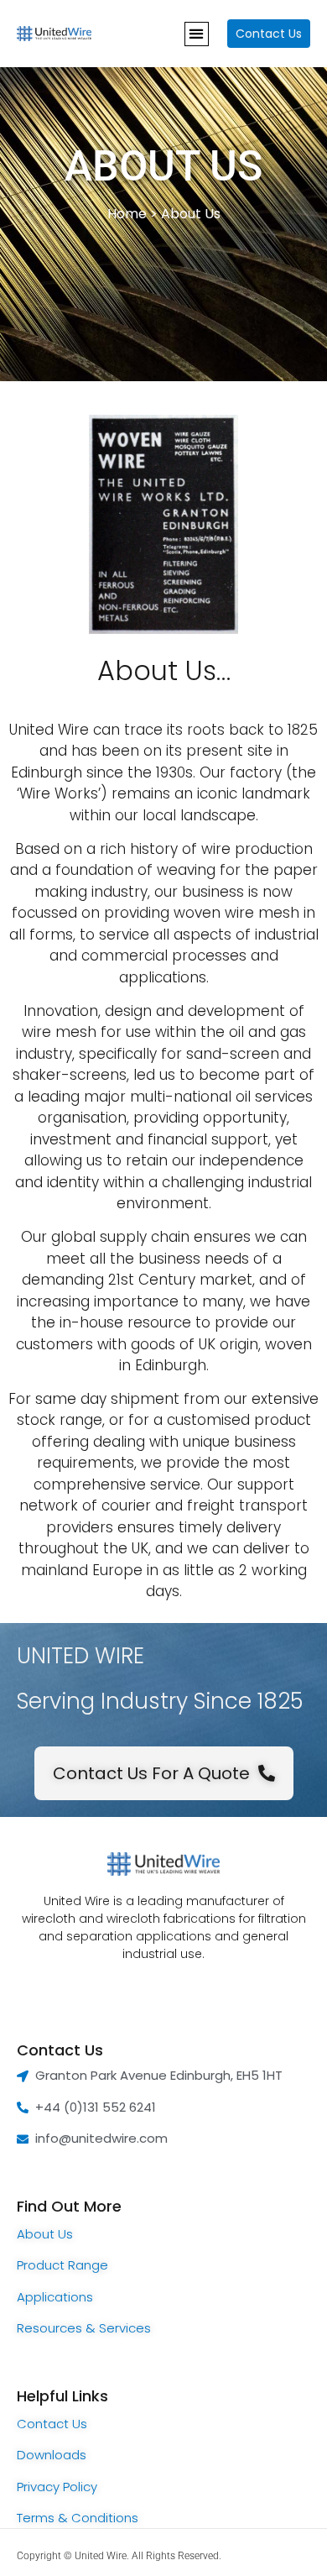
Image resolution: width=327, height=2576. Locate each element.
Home (127, 214)
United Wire (101, 2556)
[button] (197, 34)
